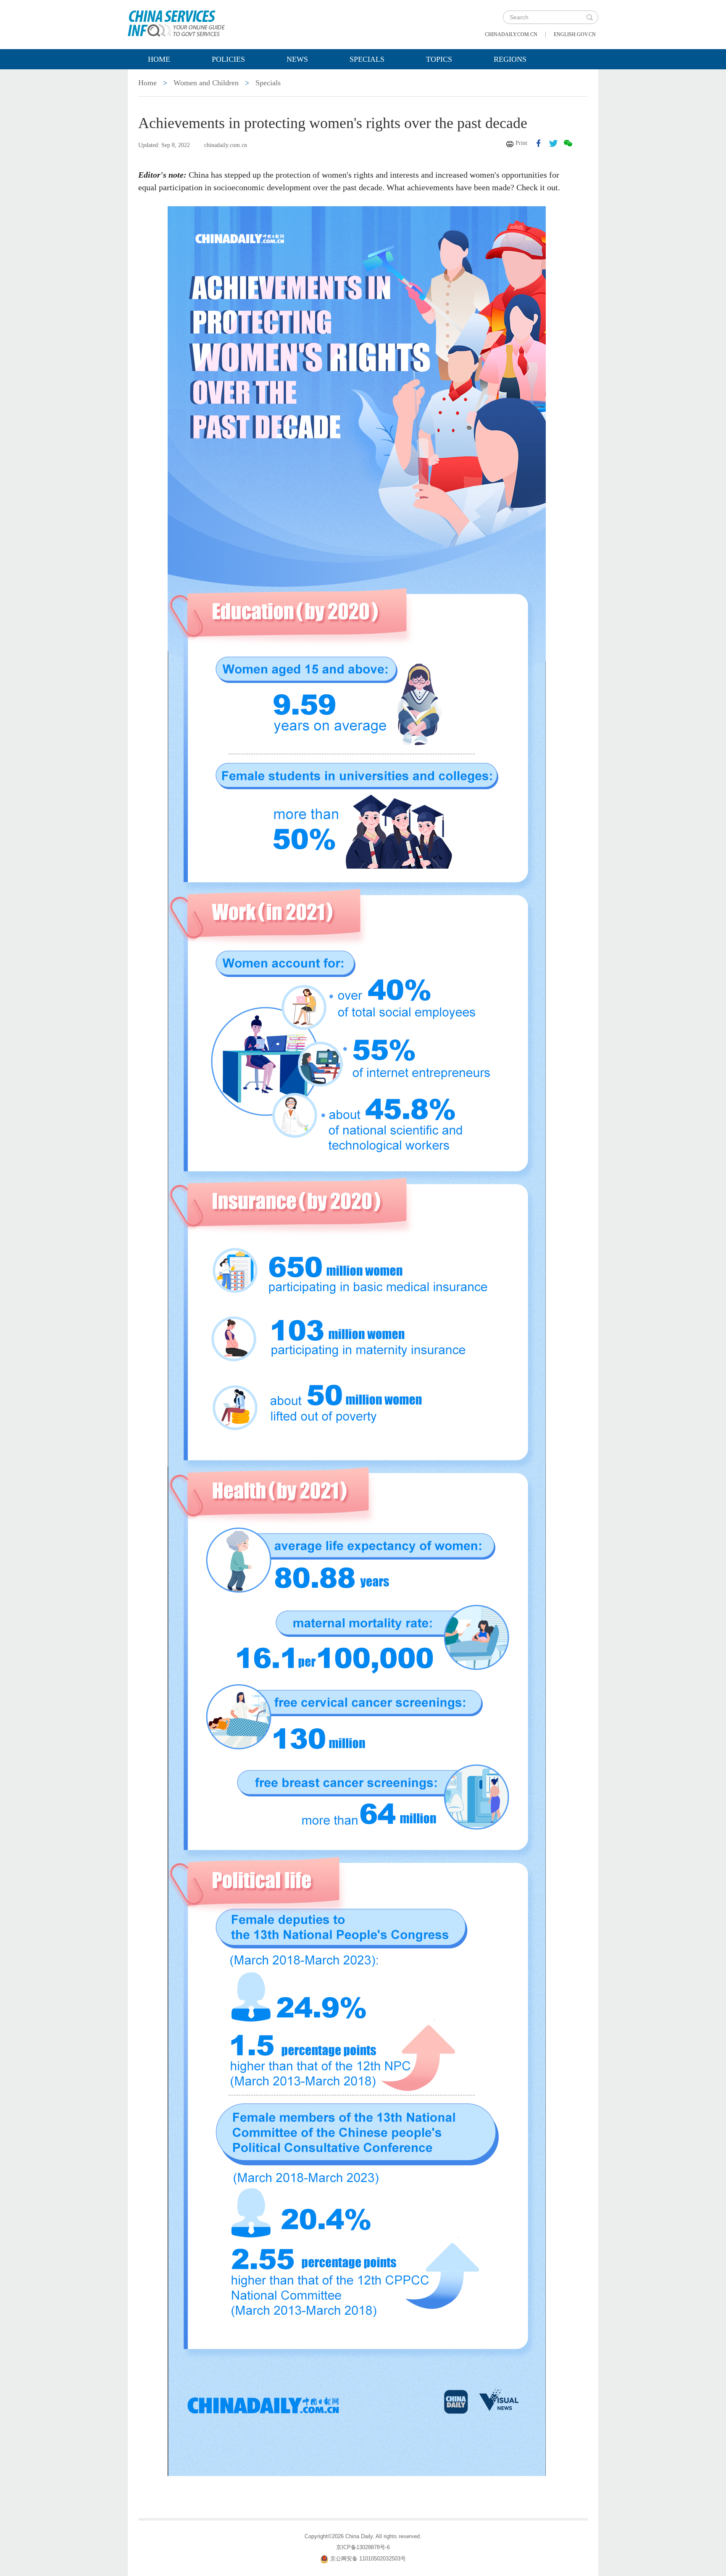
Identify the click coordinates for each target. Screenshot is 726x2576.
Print (521, 143)
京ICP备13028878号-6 (363, 2547)
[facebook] (539, 143)
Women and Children (206, 83)
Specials (367, 59)
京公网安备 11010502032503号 (368, 2559)
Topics (439, 59)
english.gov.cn (575, 34)
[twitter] (553, 143)
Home (159, 59)
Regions (510, 59)
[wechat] (568, 143)
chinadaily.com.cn (511, 34)
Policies (228, 59)
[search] (589, 17)
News (297, 59)
